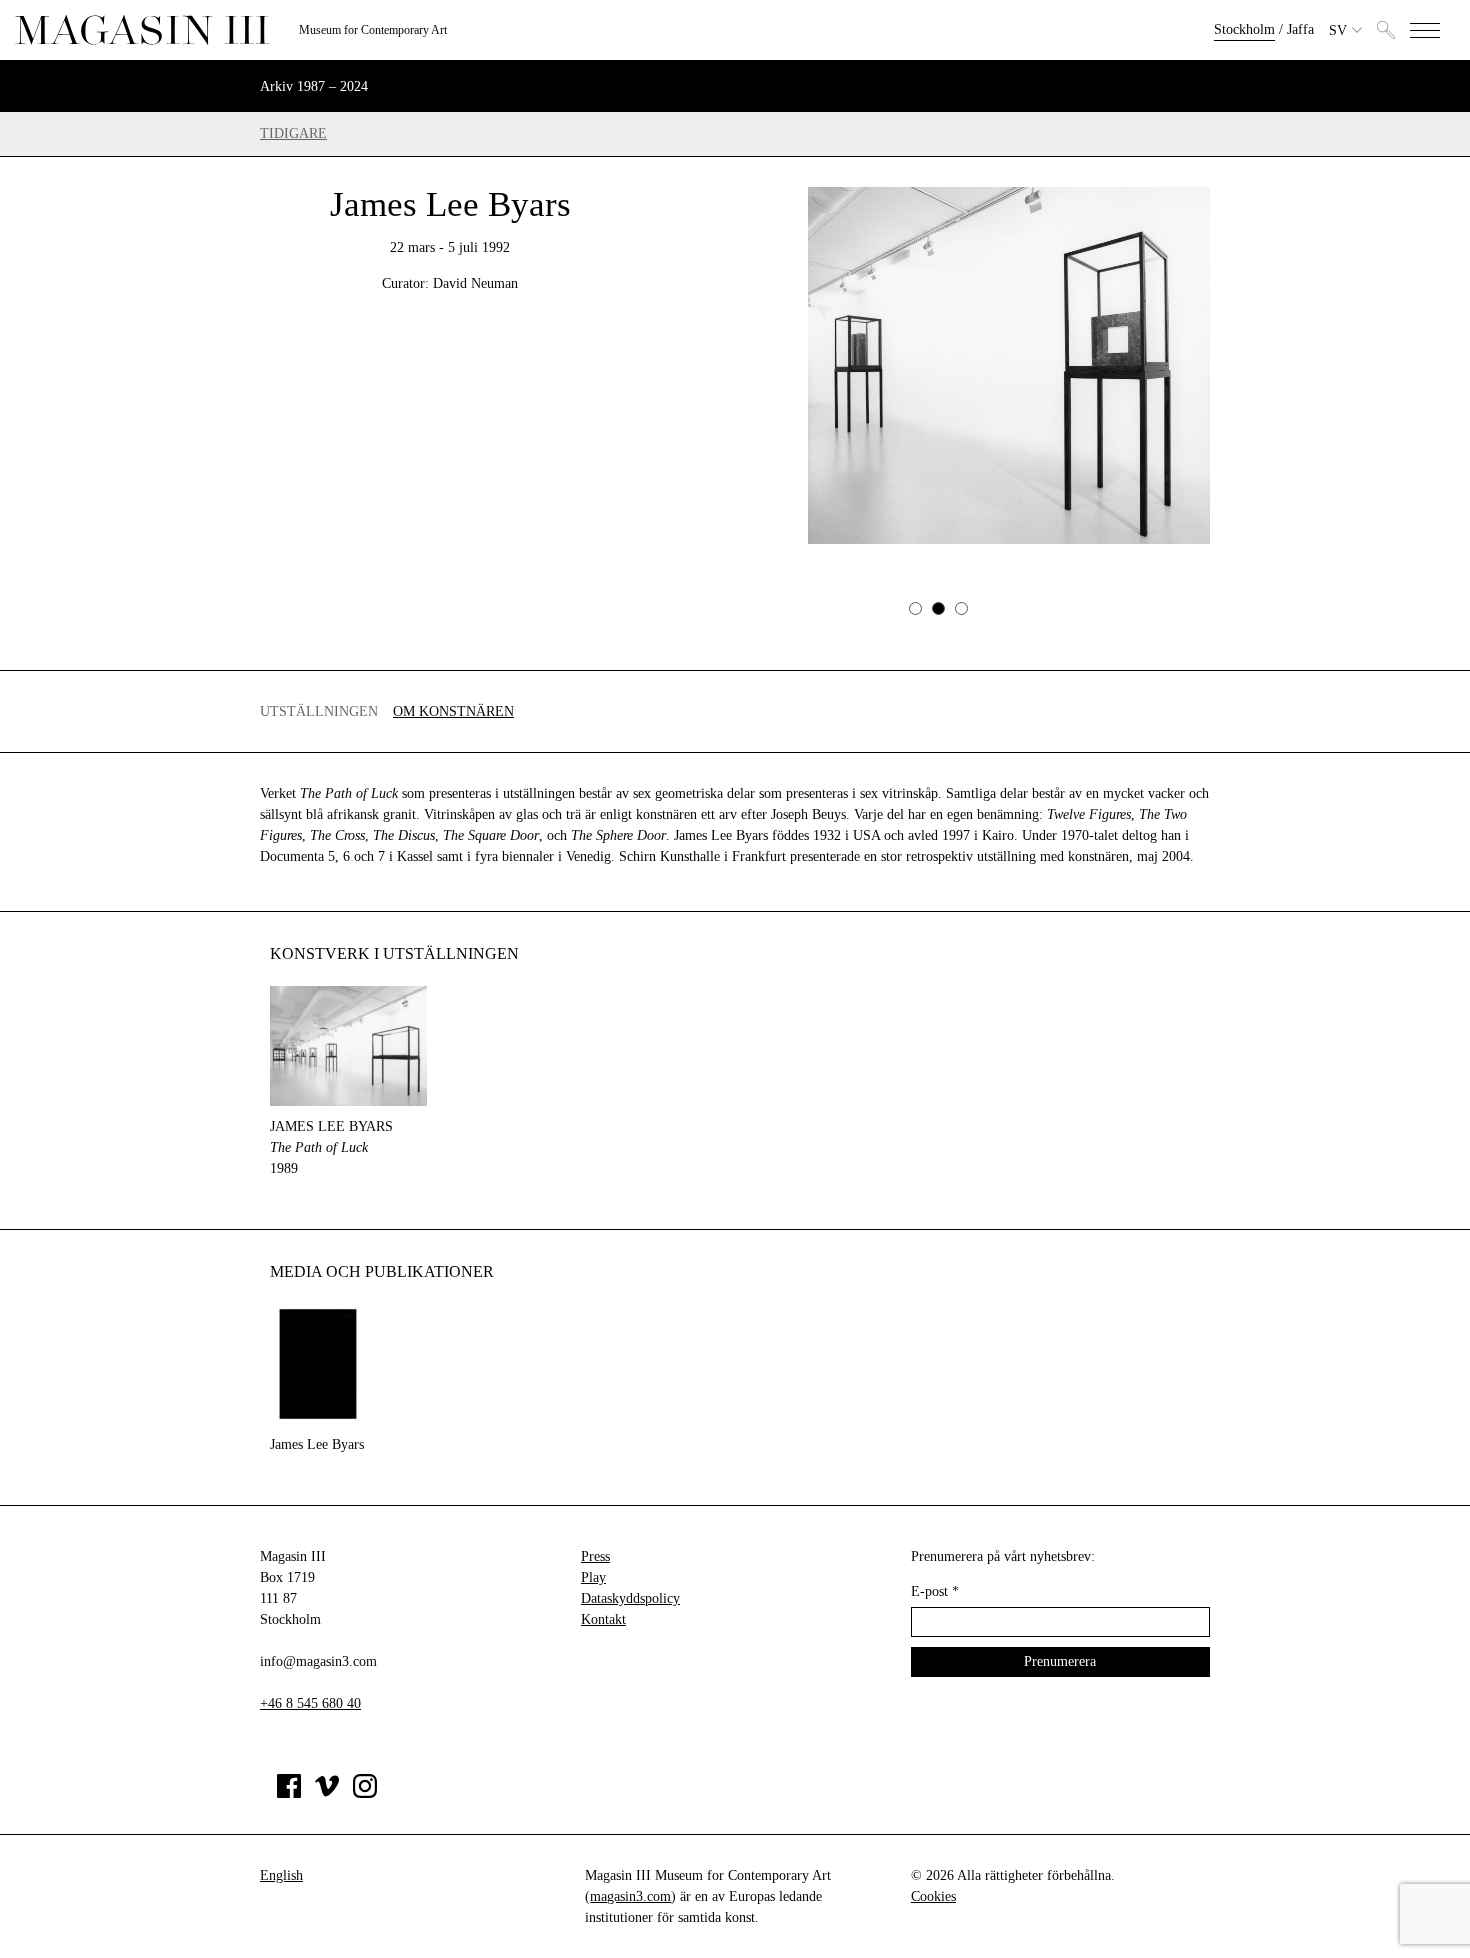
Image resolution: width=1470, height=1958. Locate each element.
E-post (935, 1591)
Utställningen (319, 711)
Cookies (933, 1896)
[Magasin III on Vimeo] (327, 1793)
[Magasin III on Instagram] (365, 1793)
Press (595, 1556)
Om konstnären (453, 711)
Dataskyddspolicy (630, 1598)
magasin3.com (630, 1896)
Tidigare (293, 134)
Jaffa (1300, 29)
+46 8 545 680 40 (310, 1703)
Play (593, 1577)
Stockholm (1244, 29)
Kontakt (603, 1619)
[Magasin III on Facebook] (289, 1793)
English (281, 1875)
